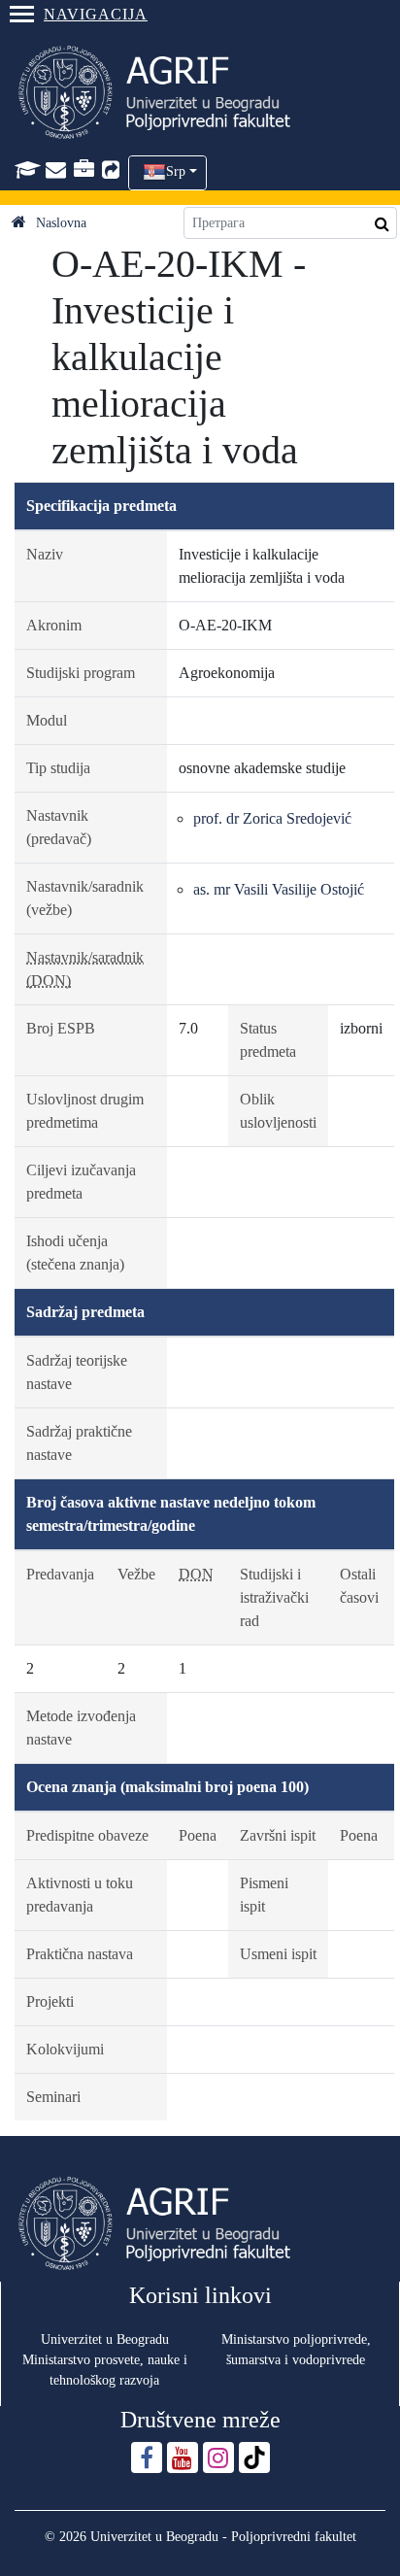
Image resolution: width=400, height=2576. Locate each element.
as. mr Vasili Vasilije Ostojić (279, 889)
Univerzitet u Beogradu (105, 2339)
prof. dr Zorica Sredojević (272, 818)
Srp (176, 171)
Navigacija (96, 14)
